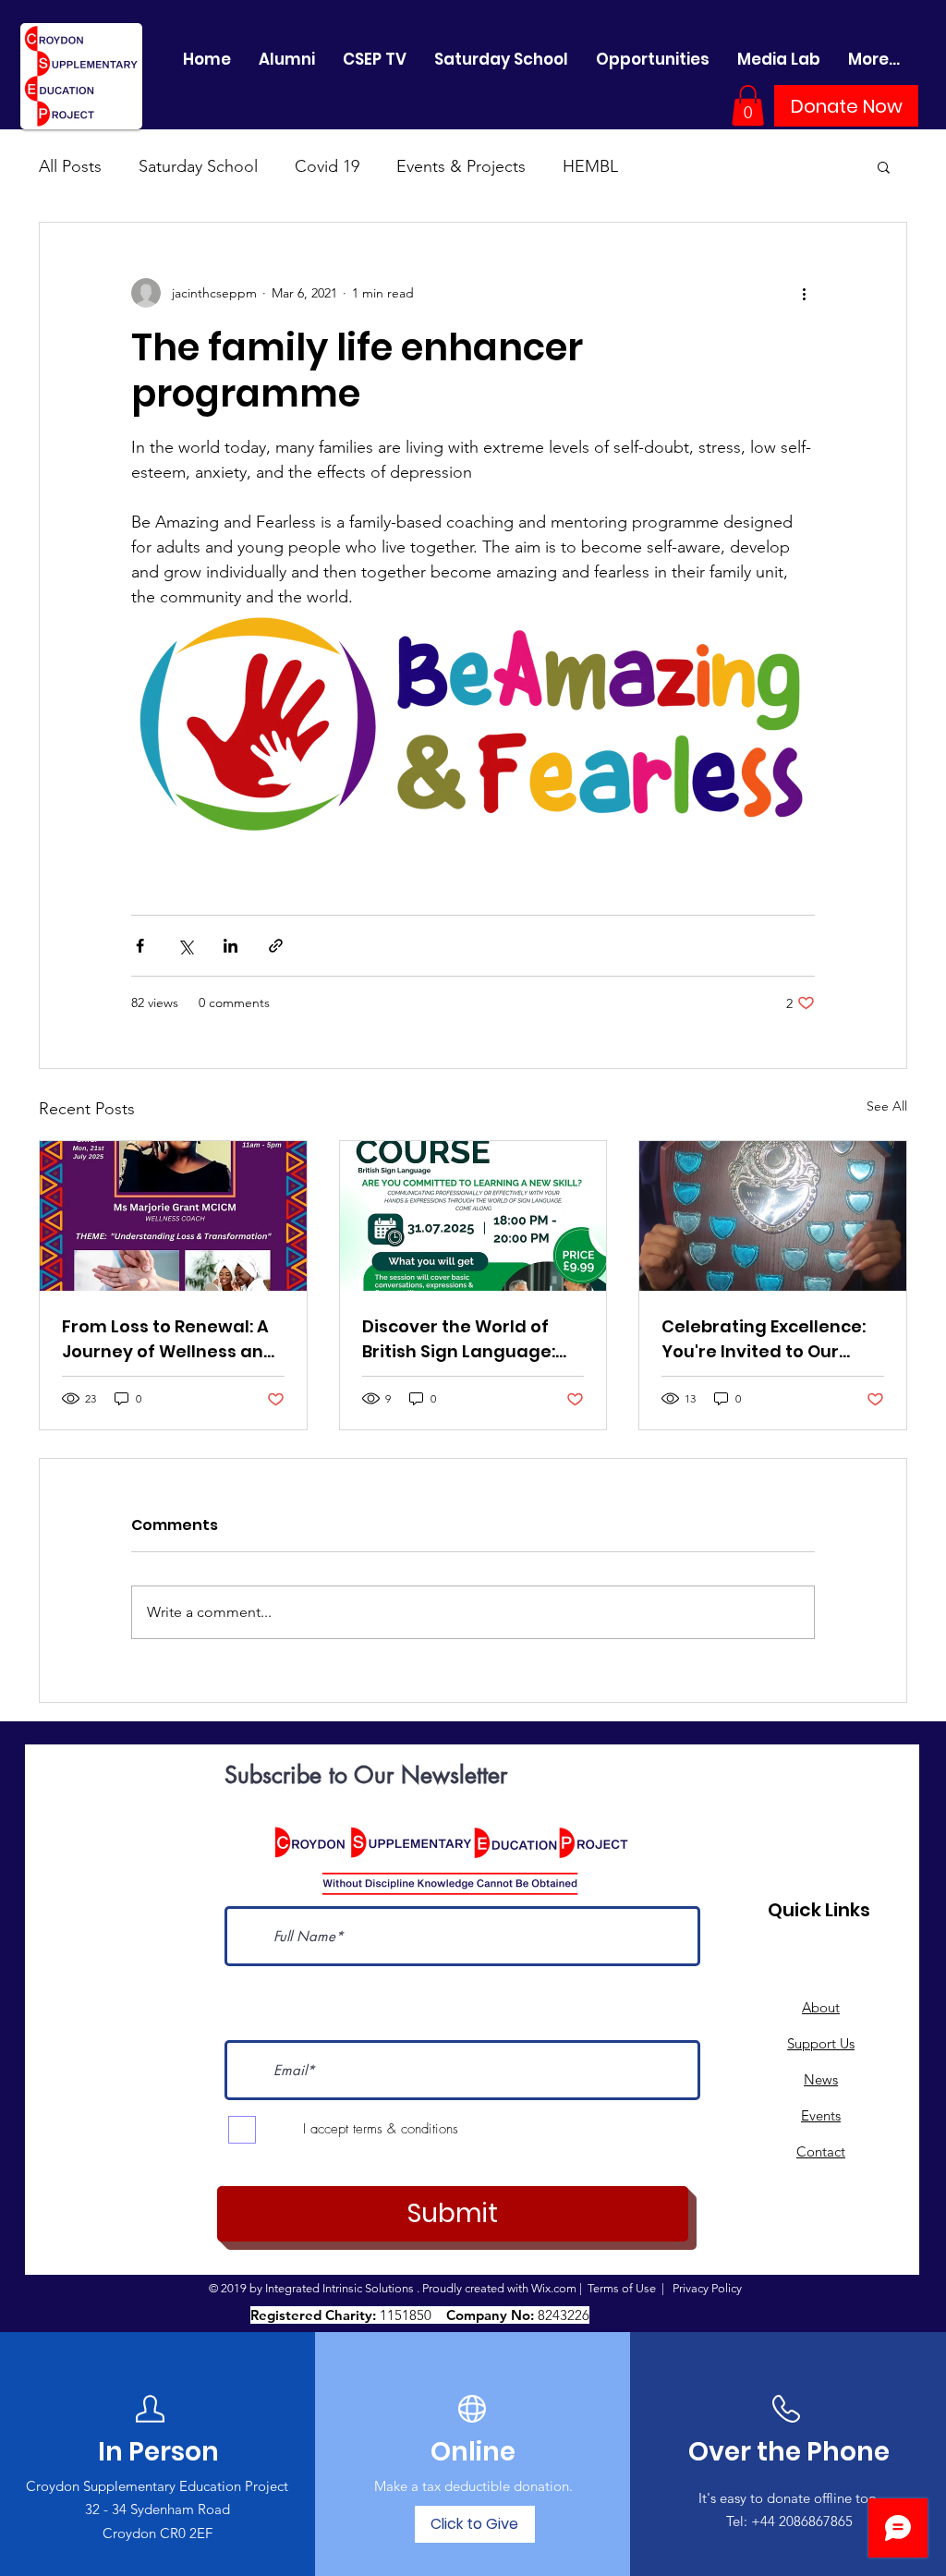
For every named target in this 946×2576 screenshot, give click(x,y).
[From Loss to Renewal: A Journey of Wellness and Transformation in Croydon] (173, 1216)
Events (821, 2115)
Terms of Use (622, 2288)
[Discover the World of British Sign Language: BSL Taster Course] (473, 1216)
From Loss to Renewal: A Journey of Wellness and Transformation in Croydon (169, 1339)
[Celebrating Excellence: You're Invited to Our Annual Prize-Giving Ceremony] (773, 1216)
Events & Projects (461, 166)
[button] (748, 105)
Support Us (821, 2043)
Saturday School (198, 166)
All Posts (70, 166)
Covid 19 (327, 166)
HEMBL (590, 166)
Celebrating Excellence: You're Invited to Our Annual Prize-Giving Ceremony (764, 1339)
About (821, 2007)
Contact (821, 2151)
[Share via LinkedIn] (230, 946)
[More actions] (804, 293)
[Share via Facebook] (140, 946)
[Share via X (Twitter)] (185, 946)
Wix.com (554, 2288)
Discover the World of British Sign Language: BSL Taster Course (459, 1339)
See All (887, 1106)
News (821, 2079)
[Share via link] (276, 946)
